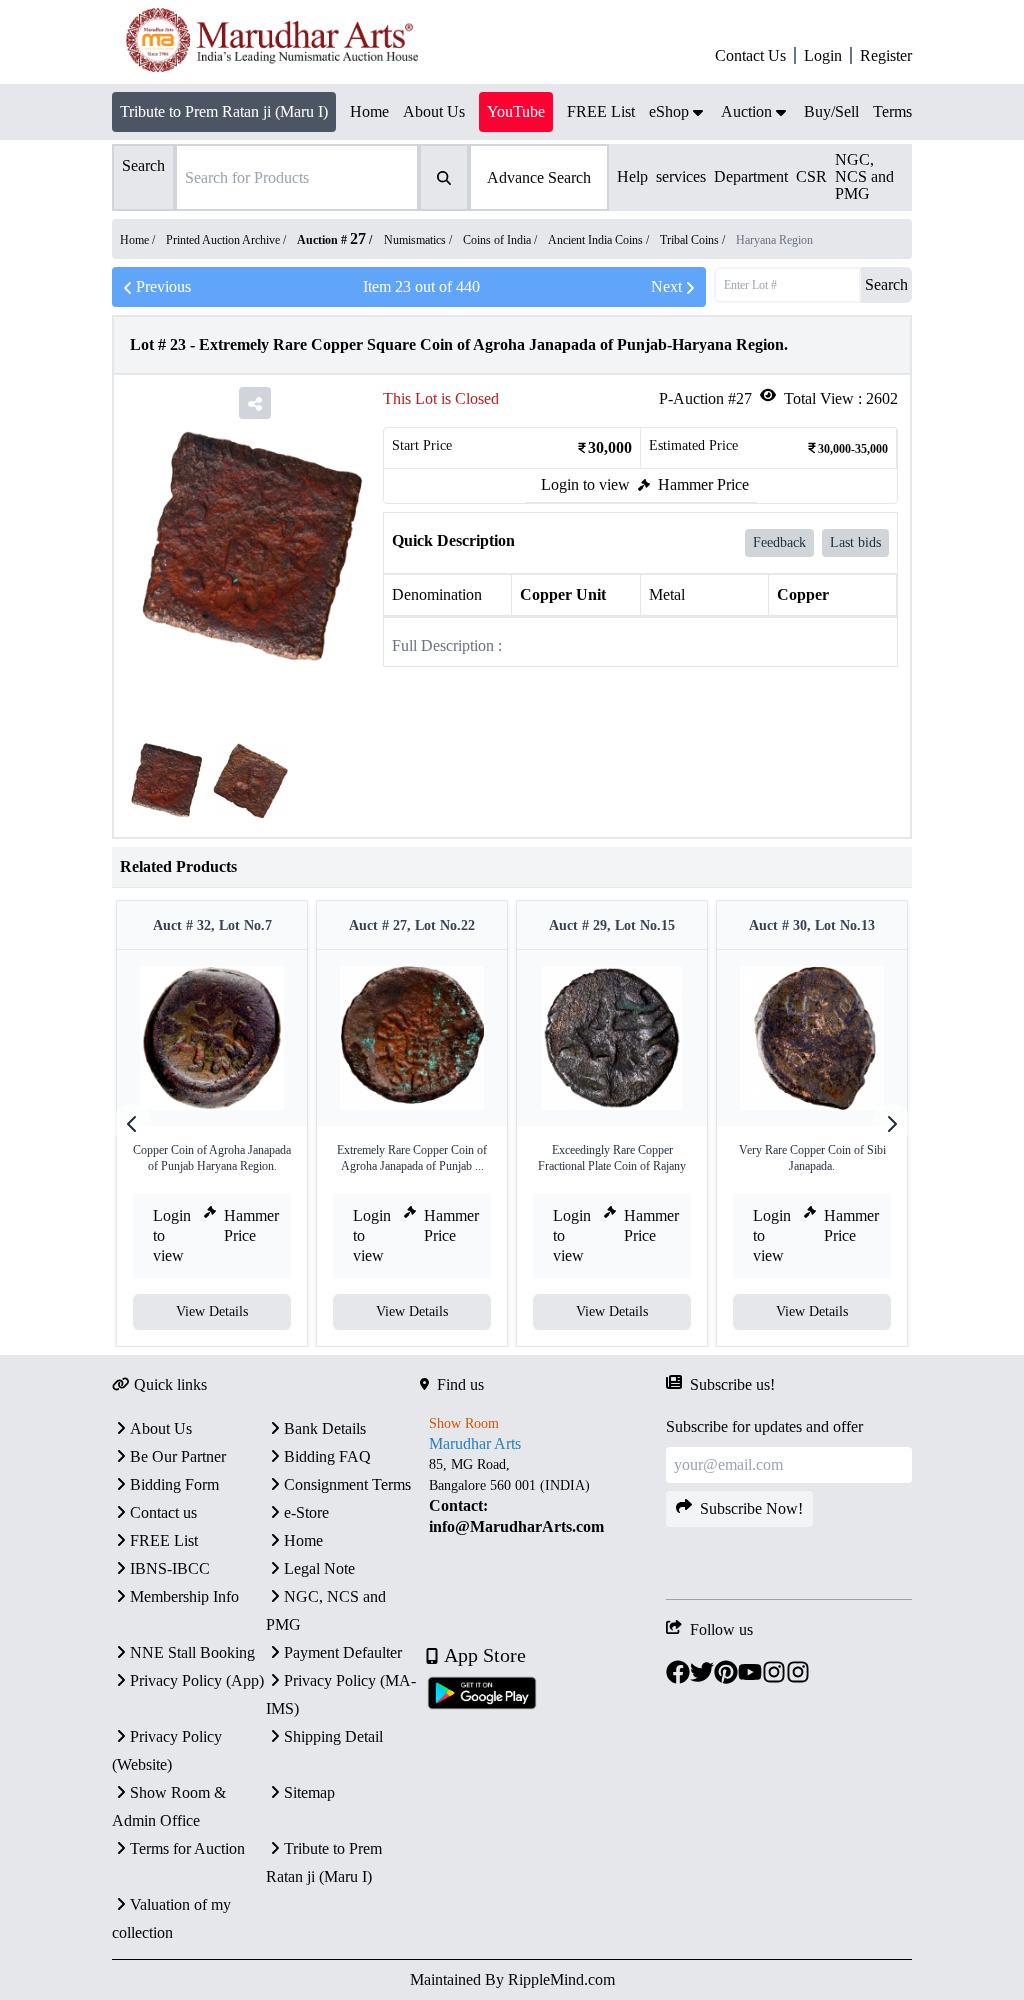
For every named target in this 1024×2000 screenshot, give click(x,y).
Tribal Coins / (694, 240)
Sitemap (309, 1792)
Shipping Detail (333, 1736)
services (681, 176)
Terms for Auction (187, 1848)
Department (751, 176)
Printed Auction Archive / (227, 240)
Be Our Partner (178, 1456)
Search (886, 284)
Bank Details (325, 1428)
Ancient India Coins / (600, 240)
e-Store (306, 1512)
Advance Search (539, 177)
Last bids (855, 542)
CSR (811, 176)
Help (632, 176)
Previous (163, 286)
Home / (139, 240)
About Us (161, 1428)
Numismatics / (419, 240)
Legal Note (319, 1568)
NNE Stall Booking (192, 1652)
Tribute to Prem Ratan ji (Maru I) (224, 111)
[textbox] (543, 1496)
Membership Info (184, 1596)
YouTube (516, 111)
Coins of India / (501, 240)
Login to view (585, 484)
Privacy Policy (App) (197, 1680)
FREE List (164, 1540)
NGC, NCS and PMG (864, 176)
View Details (212, 1311)
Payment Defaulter (343, 1652)
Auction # (331, 240)
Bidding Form (174, 1484)
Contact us (163, 1512)
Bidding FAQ (327, 1456)
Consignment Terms (347, 1484)
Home (303, 1540)
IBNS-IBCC (170, 1568)
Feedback (779, 542)
